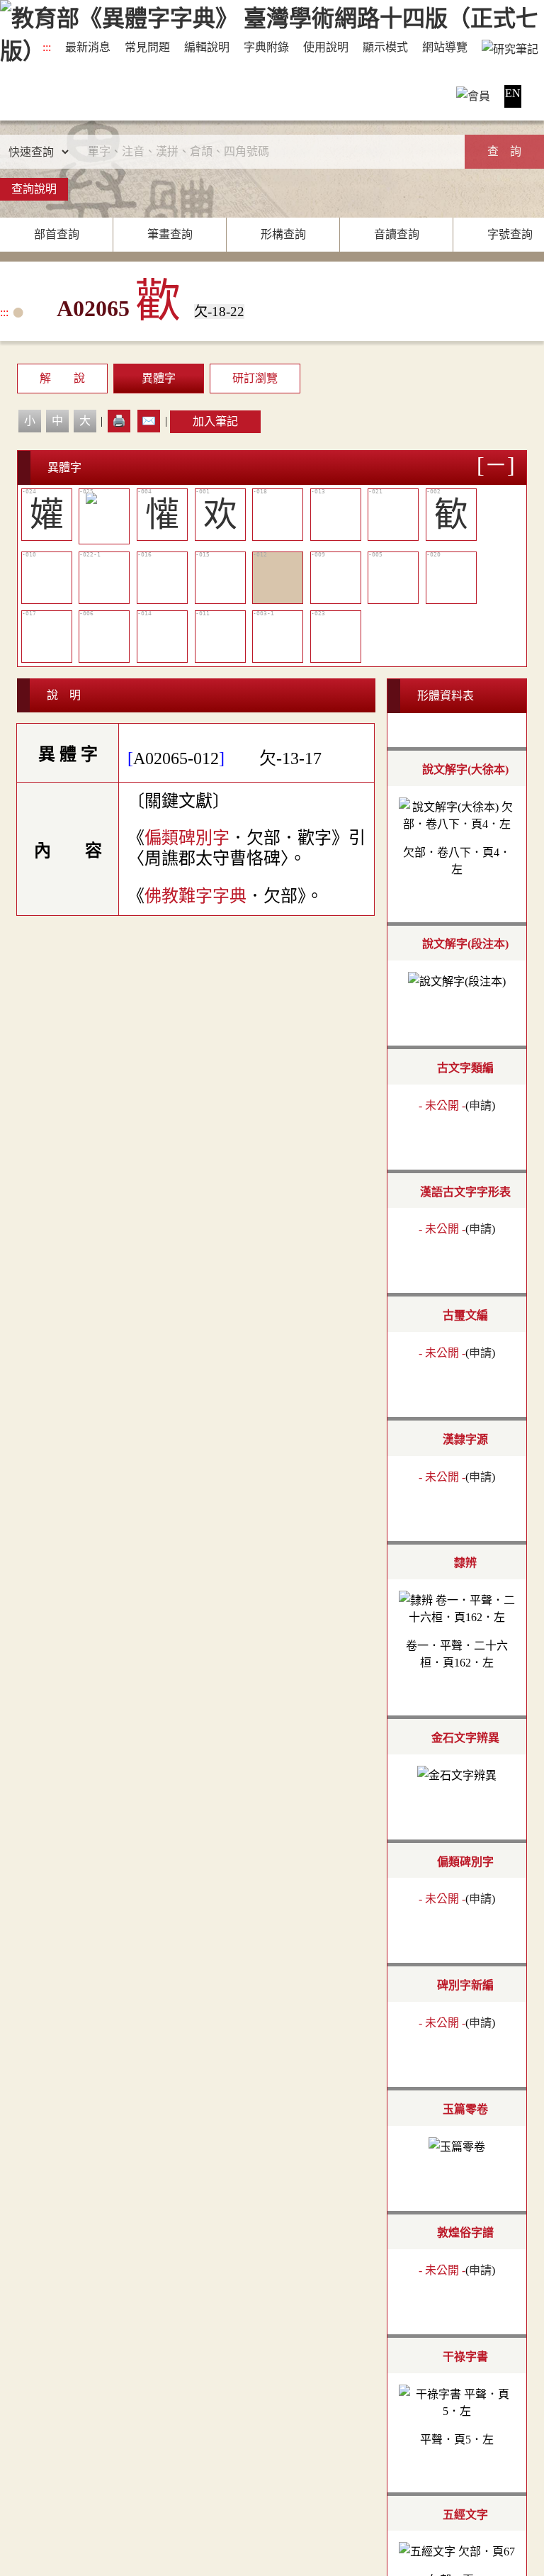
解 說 (62, 378)
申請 (480, 1105)
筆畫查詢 (170, 234)
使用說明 (326, 47)
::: (47, 47)
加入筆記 (215, 421)
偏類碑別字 (187, 838)
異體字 (159, 378)
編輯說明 (207, 47)
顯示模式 (385, 47)
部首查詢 (57, 234)
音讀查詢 (397, 234)
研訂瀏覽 (255, 378)
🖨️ (119, 421)
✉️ (149, 421)
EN (513, 93)
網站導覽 (445, 47)
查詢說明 (34, 189)
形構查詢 (283, 234)
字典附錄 (266, 47)
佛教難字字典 (195, 896)
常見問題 (147, 47)
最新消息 (88, 47)
